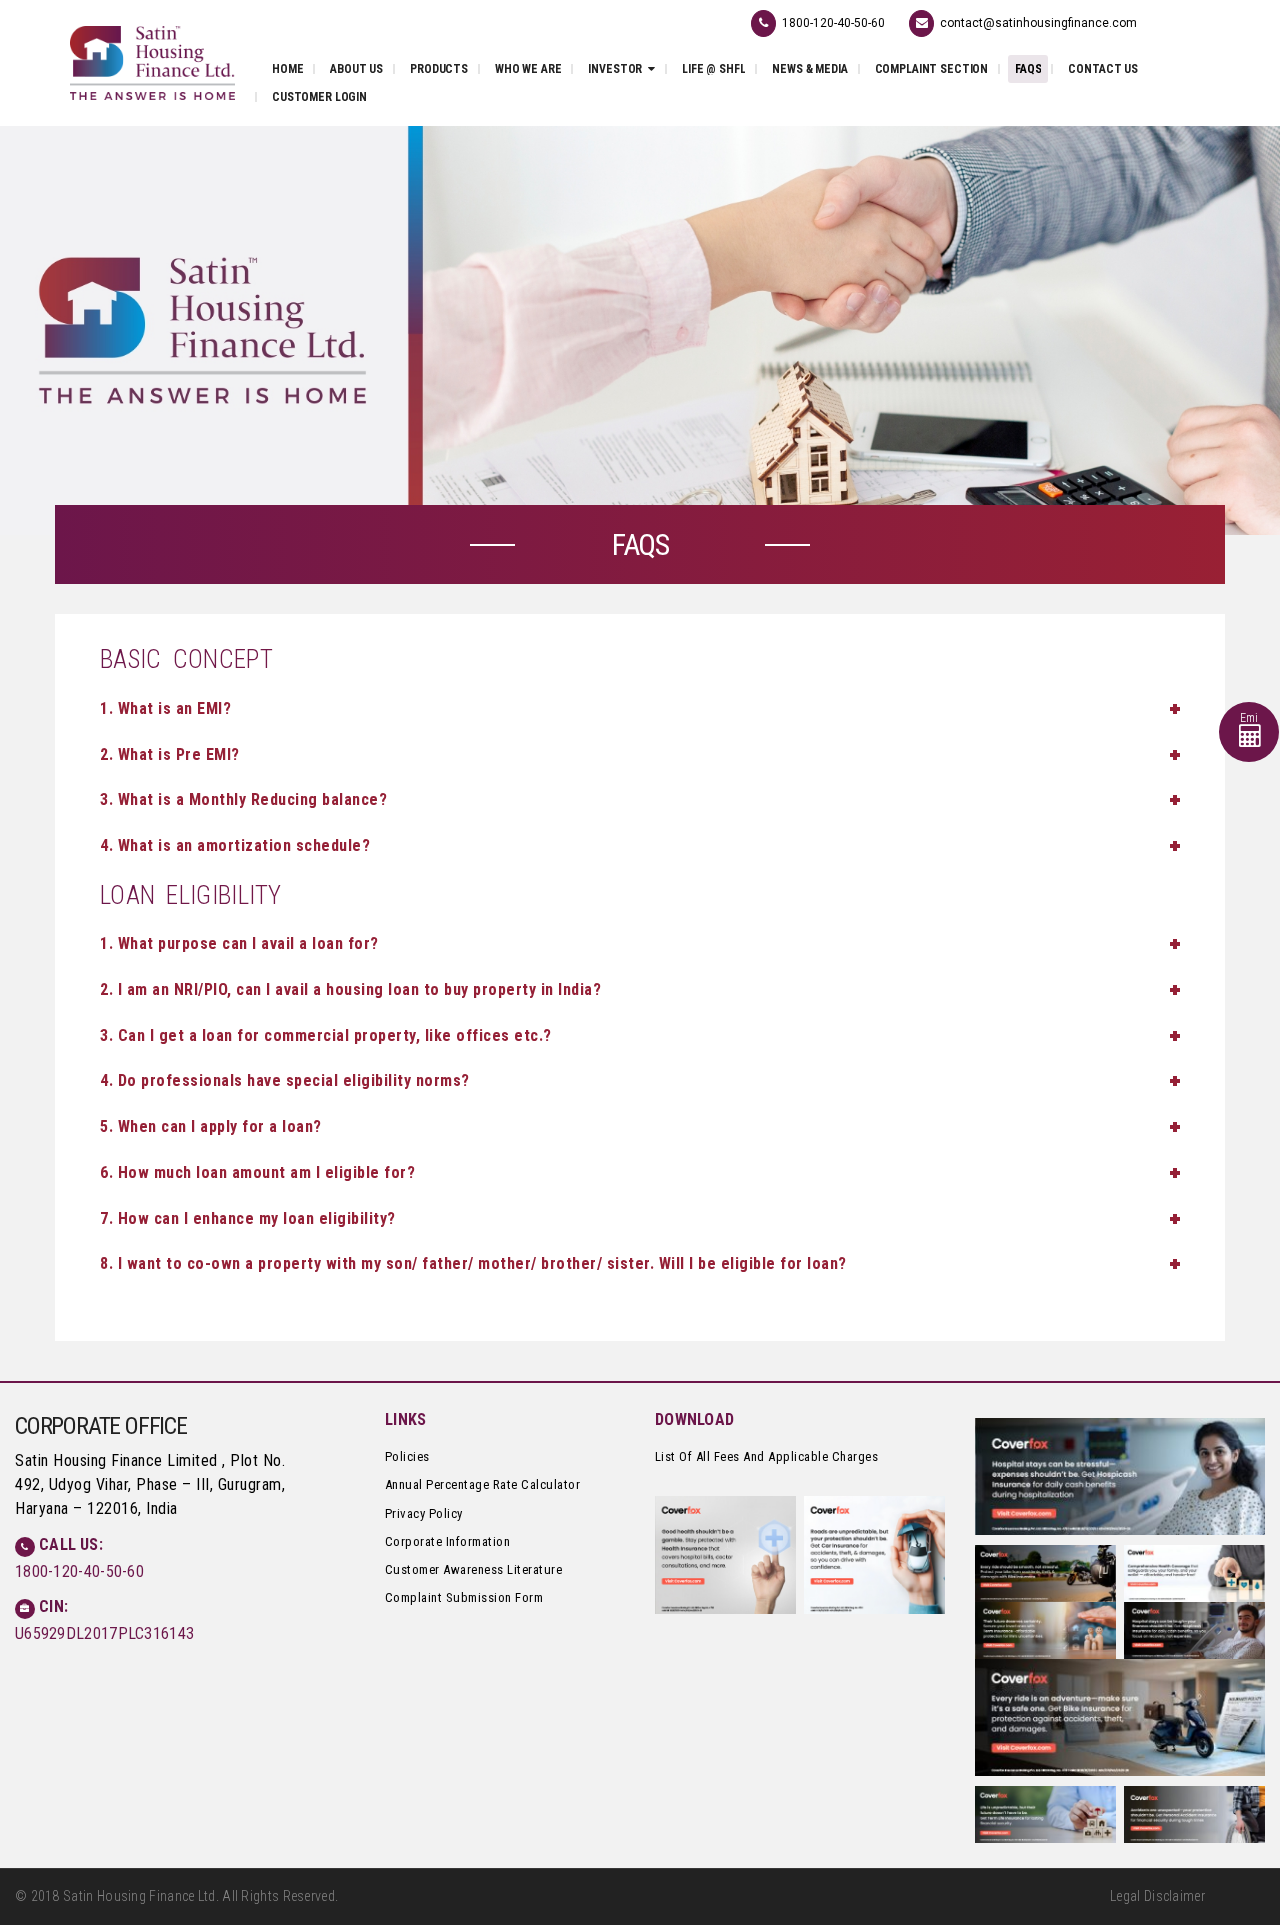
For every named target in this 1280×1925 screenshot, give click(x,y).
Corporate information (448, 1541)
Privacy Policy (424, 1513)
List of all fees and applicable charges (767, 1456)
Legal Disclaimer (1157, 1896)
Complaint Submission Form (464, 1597)
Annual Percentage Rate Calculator (483, 1484)
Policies (407, 1456)
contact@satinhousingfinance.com (1038, 23)
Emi (1249, 718)
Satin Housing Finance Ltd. (141, 1896)
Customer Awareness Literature (474, 1569)
